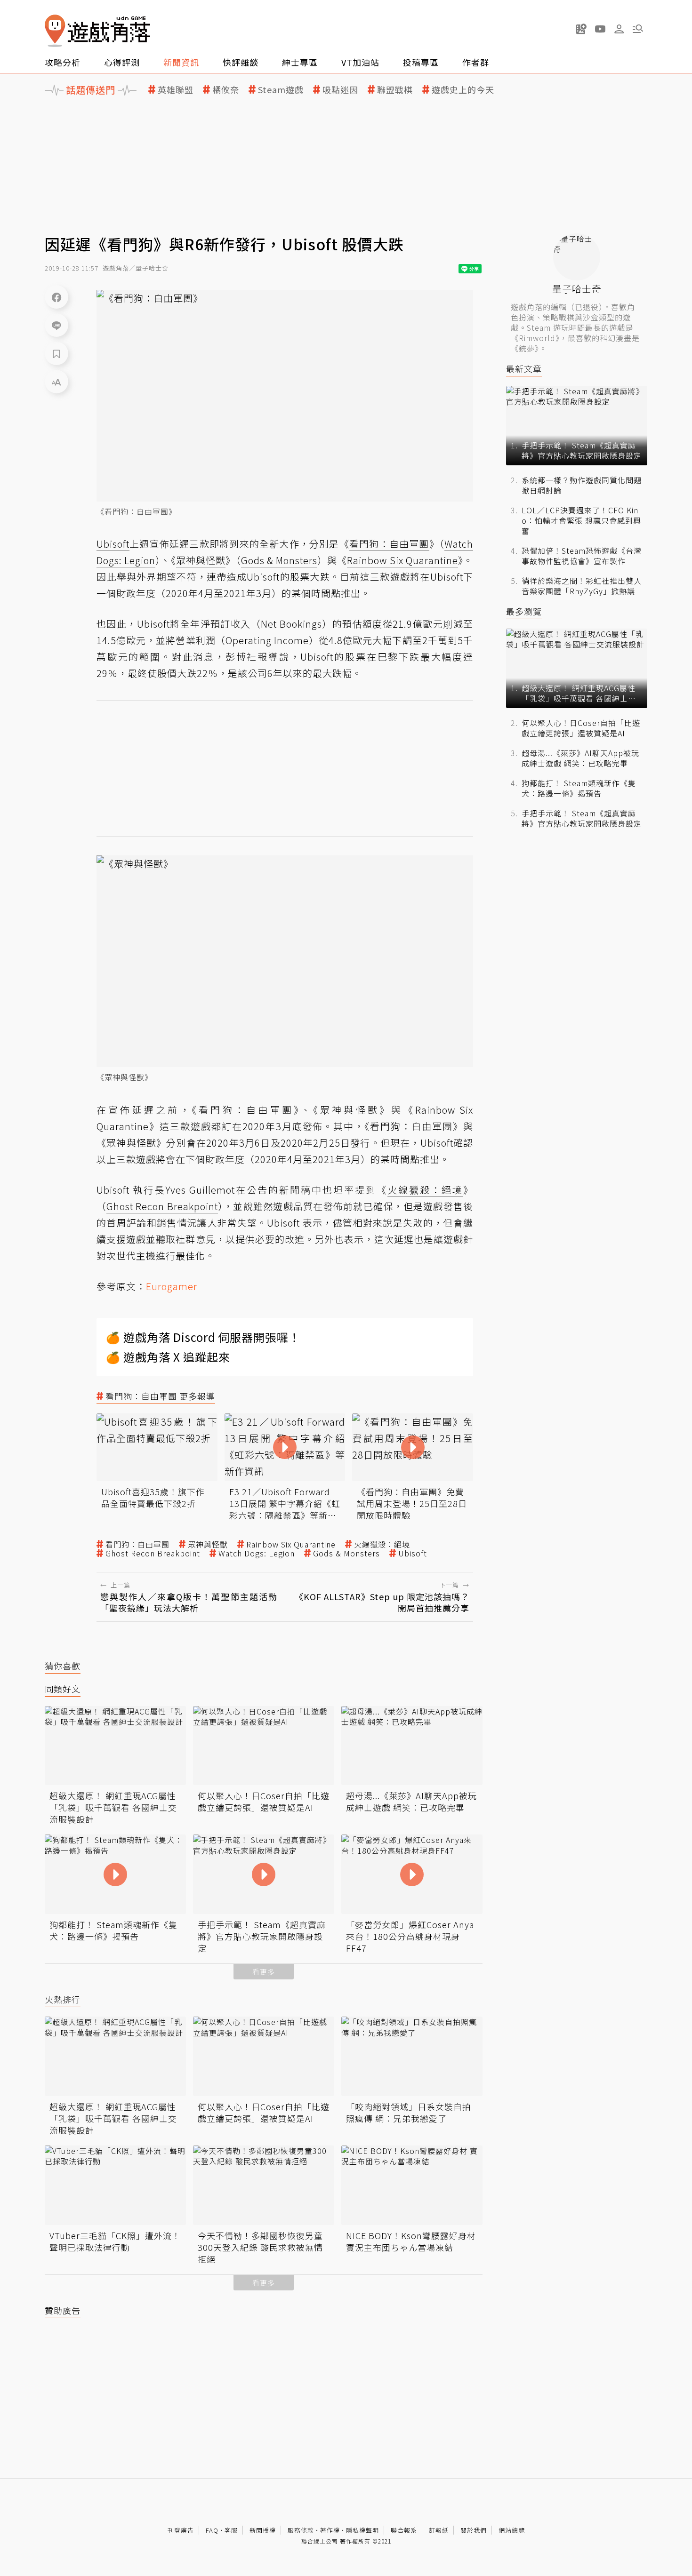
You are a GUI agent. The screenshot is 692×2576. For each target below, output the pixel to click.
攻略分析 (63, 62)
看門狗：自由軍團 (137, 1544)
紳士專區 (300, 62)
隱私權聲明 (362, 2530)
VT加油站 (360, 62)
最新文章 (524, 369)
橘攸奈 (226, 90)
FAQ (212, 2530)
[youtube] (600, 29)
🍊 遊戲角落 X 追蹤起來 (168, 1357)
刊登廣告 (181, 2530)
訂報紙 (439, 2530)
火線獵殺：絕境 (382, 1544)
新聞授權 (263, 2530)
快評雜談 (241, 62)
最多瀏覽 (524, 611)
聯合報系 (404, 2530)
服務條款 (301, 2530)
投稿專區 (421, 62)
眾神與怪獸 (208, 1544)
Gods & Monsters (346, 1553)
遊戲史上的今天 (463, 90)
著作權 (330, 2530)
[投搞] (581, 29)
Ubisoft (413, 1553)
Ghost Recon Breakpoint (153, 1553)
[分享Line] (56, 325)
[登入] (619, 29)
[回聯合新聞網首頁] (55, 31)
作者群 (476, 62)
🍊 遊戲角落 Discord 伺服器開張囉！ (203, 1337)
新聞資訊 (181, 62)
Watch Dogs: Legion (257, 1553)
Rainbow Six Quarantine (291, 1544)
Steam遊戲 (281, 90)
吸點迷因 (340, 90)
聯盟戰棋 (395, 90)
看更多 (264, 1972)
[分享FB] (56, 297)
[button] (638, 29)
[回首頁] (97, 31)
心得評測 (122, 62)
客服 (231, 2530)
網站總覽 (512, 2530)
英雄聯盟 (176, 90)
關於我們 (474, 2530)
